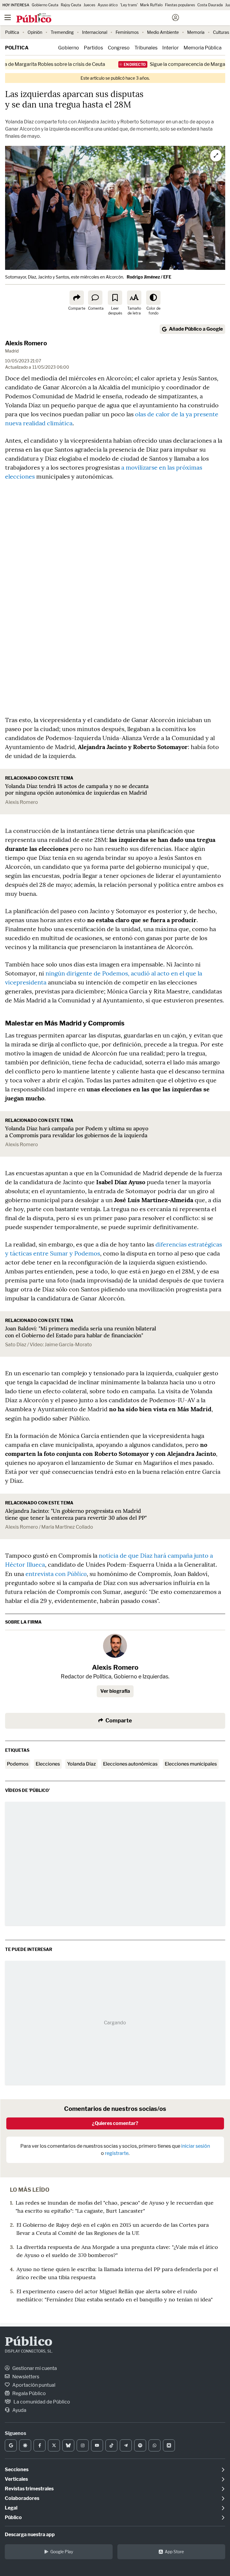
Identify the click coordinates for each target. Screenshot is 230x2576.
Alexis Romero (26, 343)
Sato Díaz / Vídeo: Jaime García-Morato (49, 1345)
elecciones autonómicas (130, 1764)
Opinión (35, 32)
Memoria (196, 32)
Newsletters (25, 2377)
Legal (11, 2508)
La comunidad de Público (41, 2402)
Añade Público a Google (196, 329)
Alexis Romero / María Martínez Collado (49, 1527)
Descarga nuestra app (30, 2535)
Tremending (62, 32)
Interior (171, 48)
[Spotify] (140, 2445)
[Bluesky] (68, 2445)
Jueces (89, 5)
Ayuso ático (108, 5)
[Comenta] (95, 298)
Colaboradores (22, 2498)
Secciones (17, 2470)
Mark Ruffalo (151, 5)
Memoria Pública (203, 48)
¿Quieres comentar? (115, 2123)
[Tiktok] (111, 2445)
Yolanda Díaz (81, 1764)
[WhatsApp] (155, 2445)
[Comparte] (77, 298)
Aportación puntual (33, 2385)
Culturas (221, 32)
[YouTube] (97, 2445)
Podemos (18, 1764)
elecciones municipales (191, 1764)
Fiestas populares (180, 5)
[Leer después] (115, 298)
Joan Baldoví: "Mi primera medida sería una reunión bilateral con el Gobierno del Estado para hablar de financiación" (81, 1332)
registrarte (117, 2153)
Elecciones (48, 1764)
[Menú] (7, 18)
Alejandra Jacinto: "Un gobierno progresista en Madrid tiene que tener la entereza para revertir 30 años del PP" (76, 1514)
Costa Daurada (210, 5)
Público (29, 2342)
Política (12, 32)
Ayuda (19, 2410)
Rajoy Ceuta (71, 5)
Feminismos (127, 32)
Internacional (95, 32)
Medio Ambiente (163, 32)
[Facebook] (40, 2445)
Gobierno (69, 48)
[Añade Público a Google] (11, 2445)
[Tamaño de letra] (134, 298)
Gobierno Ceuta (45, 5)
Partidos (93, 48)
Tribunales (146, 48)
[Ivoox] (169, 2445)
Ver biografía (115, 1691)
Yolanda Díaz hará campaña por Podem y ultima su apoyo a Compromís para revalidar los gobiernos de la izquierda (77, 1132)
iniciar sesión (196, 2146)
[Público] (104, 18)
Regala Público (29, 2393)
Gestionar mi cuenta (34, 2368)
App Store (174, 2552)
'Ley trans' (129, 5)
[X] (54, 2445)
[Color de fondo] (153, 298)
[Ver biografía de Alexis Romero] (115, 1646)
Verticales (16, 2479)
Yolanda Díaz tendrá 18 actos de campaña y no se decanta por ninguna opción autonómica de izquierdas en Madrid (77, 789)
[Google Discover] (25, 2445)
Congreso (119, 48)
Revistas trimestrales (29, 2489)
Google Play (62, 2552)
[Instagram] (83, 2445)
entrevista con (56, 1574)
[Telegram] (126, 2445)
